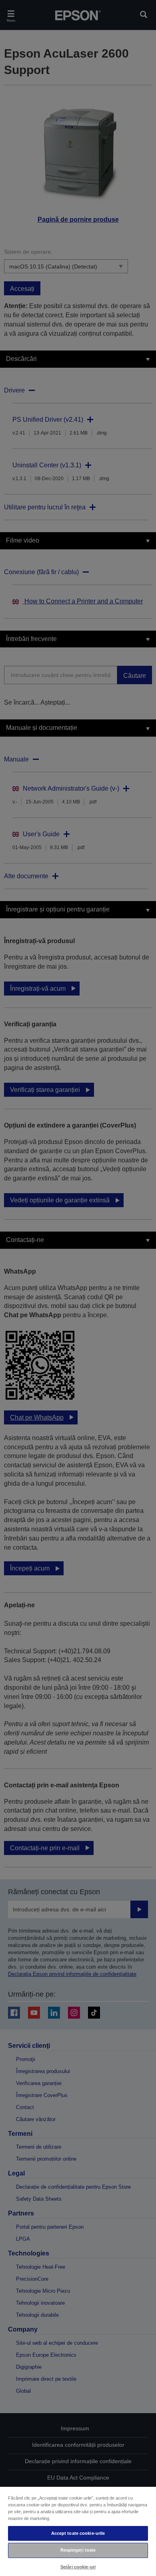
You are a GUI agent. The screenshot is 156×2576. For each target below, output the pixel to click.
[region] (78, 2531)
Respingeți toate (78, 2550)
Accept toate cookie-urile (78, 2533)
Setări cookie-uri (78, 2567)
